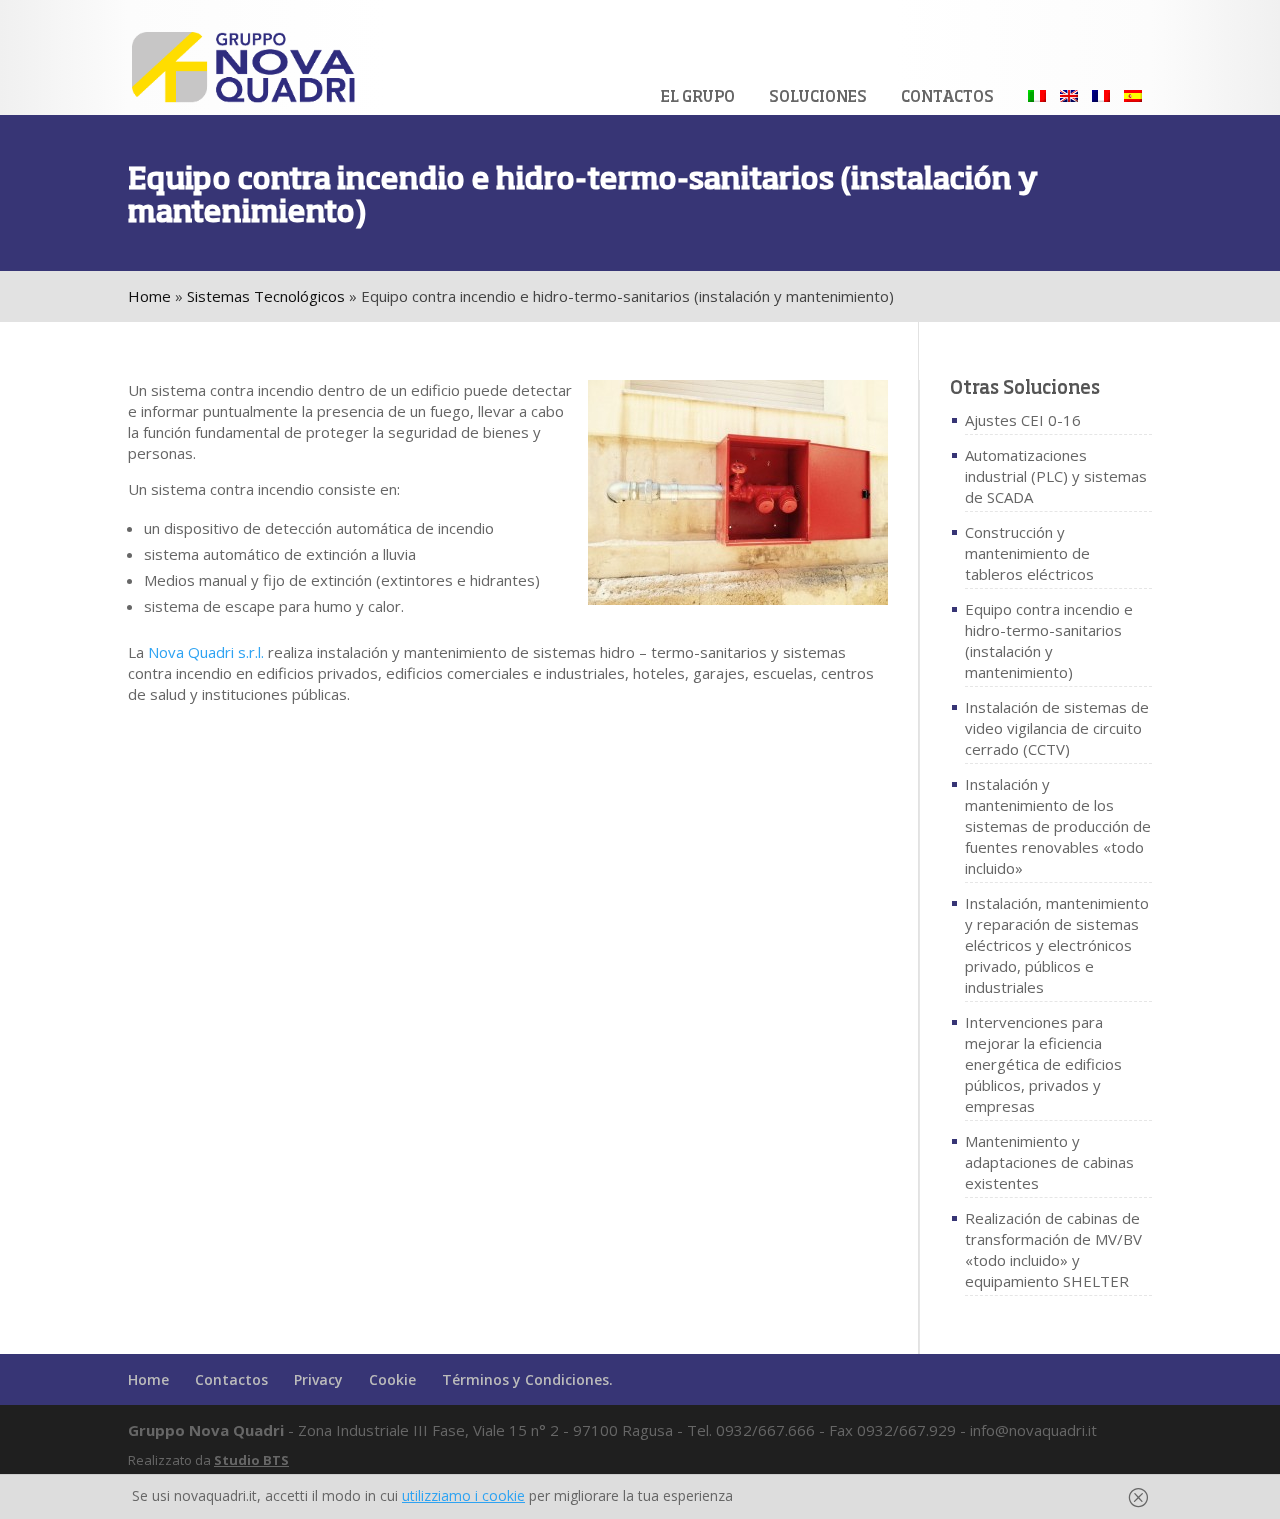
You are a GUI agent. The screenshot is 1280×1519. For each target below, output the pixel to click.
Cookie (392, 1379)
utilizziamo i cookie (463, 1495)
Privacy (318, 1379)
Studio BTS (251, 1460)
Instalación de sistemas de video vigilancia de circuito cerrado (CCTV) (1057, 728)
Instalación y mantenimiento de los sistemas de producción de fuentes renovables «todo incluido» (1058, 826)
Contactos (947, 97)
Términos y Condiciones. (527, 1379)
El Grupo (698, 97)
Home (149, 296)
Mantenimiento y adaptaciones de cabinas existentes (1049, 1162)
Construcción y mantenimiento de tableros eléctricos (1029, 553)
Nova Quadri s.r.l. (206, 652)
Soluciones (818, 97)
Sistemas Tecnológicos (266, 296)
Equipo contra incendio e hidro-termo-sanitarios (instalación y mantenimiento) (1049, 640)
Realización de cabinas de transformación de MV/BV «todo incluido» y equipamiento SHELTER (1053, 1249)
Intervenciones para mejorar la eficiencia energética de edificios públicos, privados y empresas (1043, 1064)
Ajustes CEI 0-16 (1023, 420)
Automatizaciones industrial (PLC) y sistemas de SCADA (1056, 476)
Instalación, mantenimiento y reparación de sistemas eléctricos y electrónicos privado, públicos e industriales (1057, 945)
